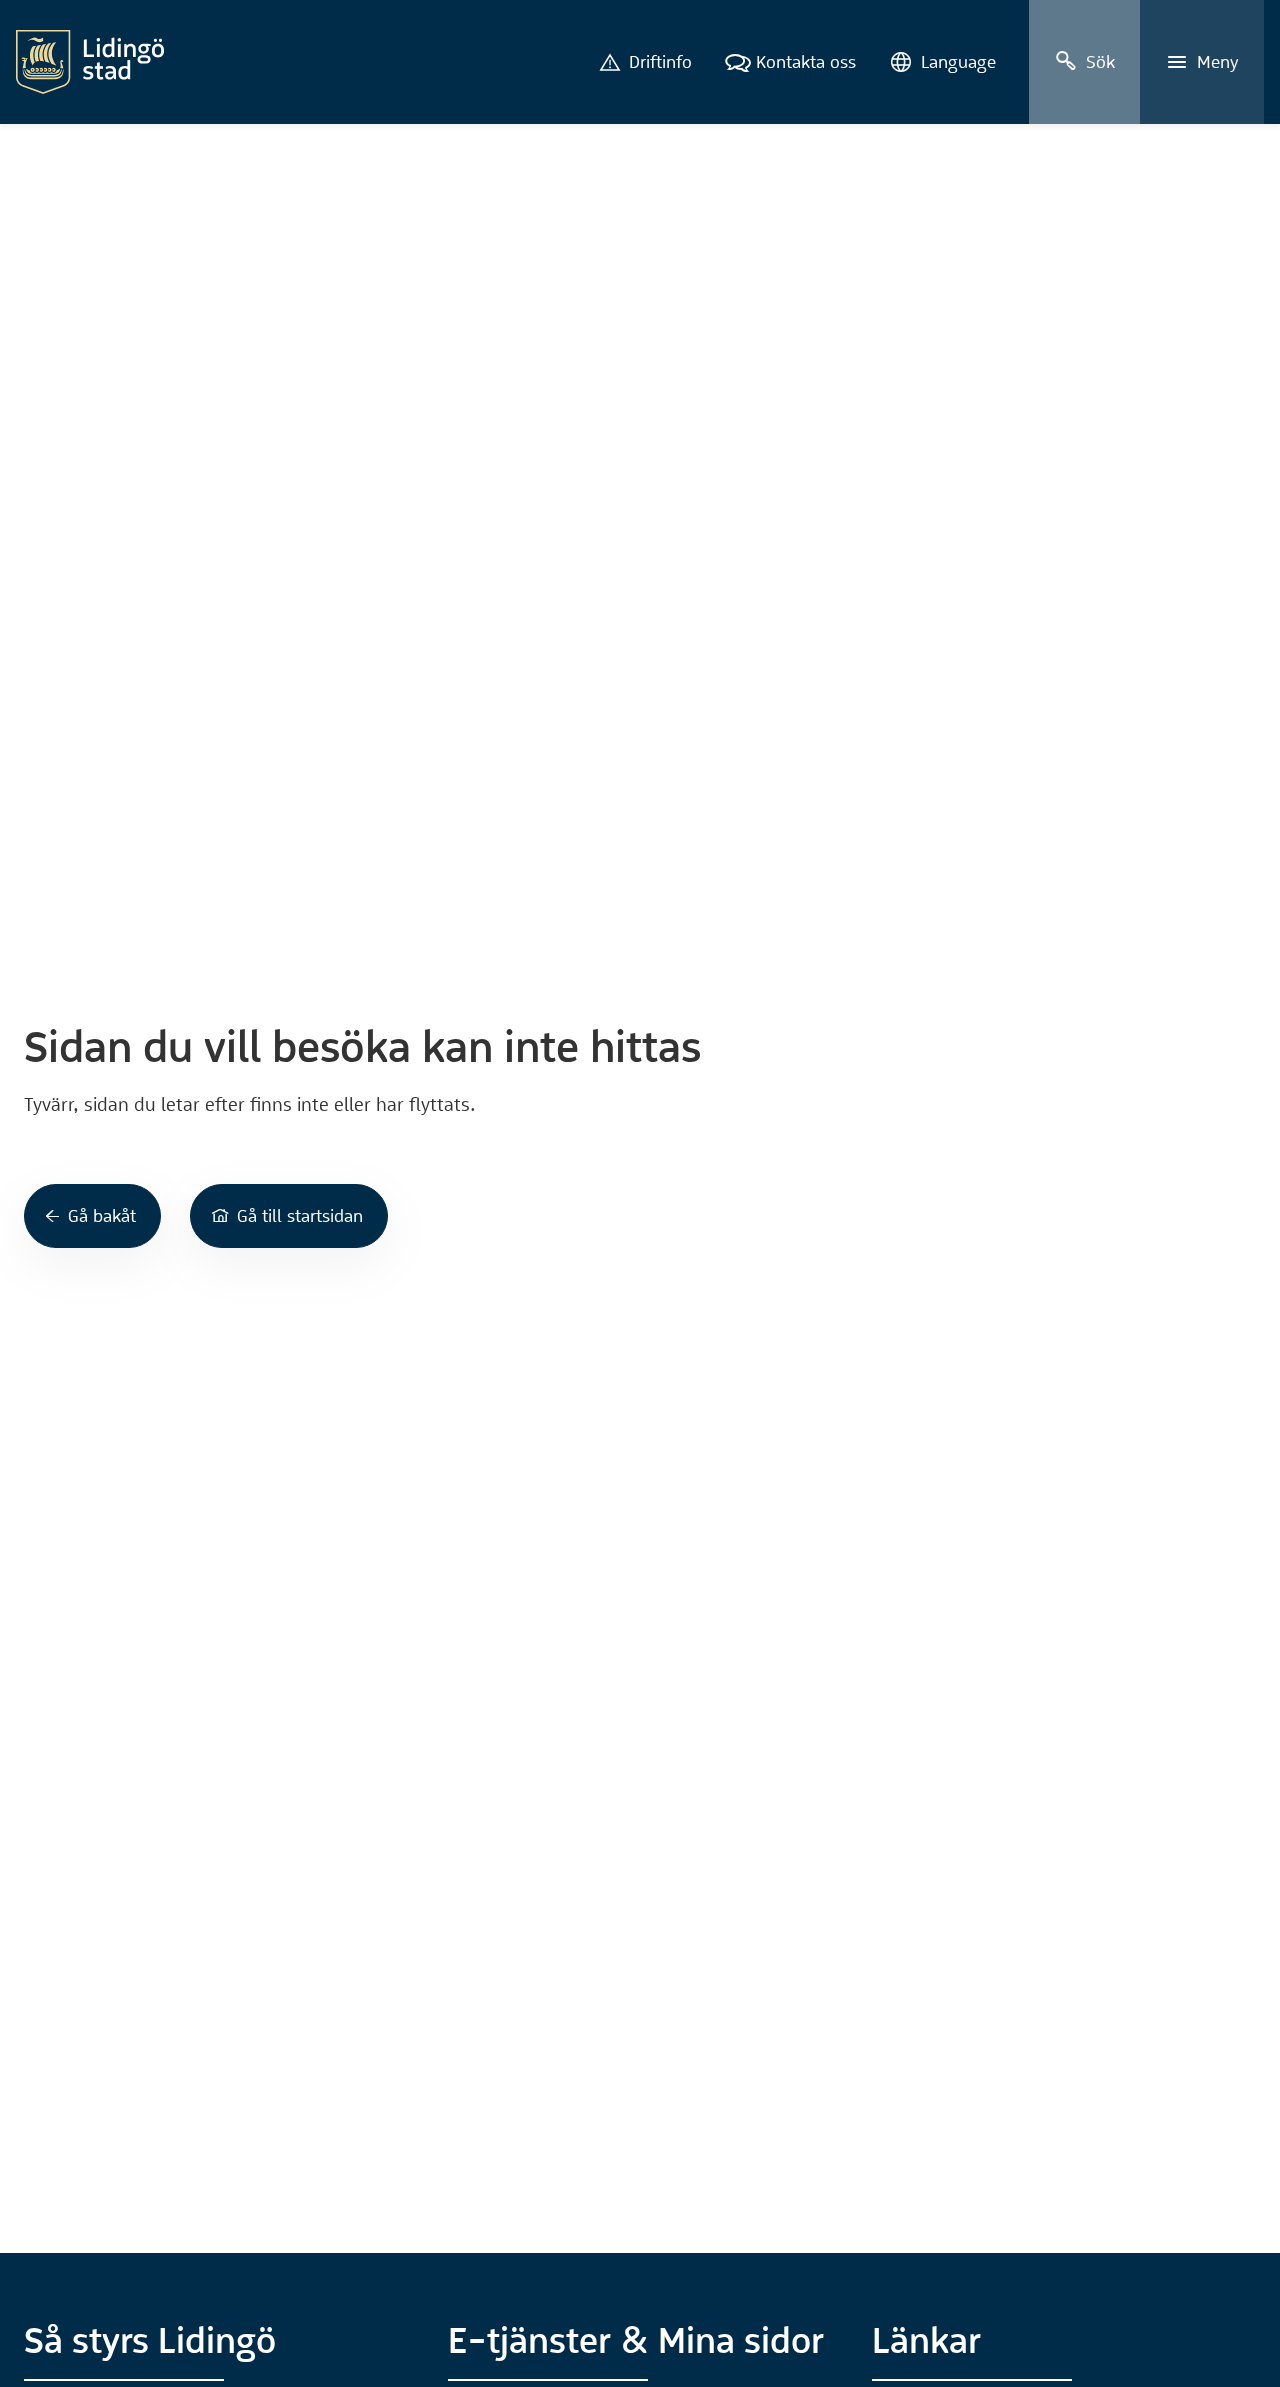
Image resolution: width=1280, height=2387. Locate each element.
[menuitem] (645, 62)
